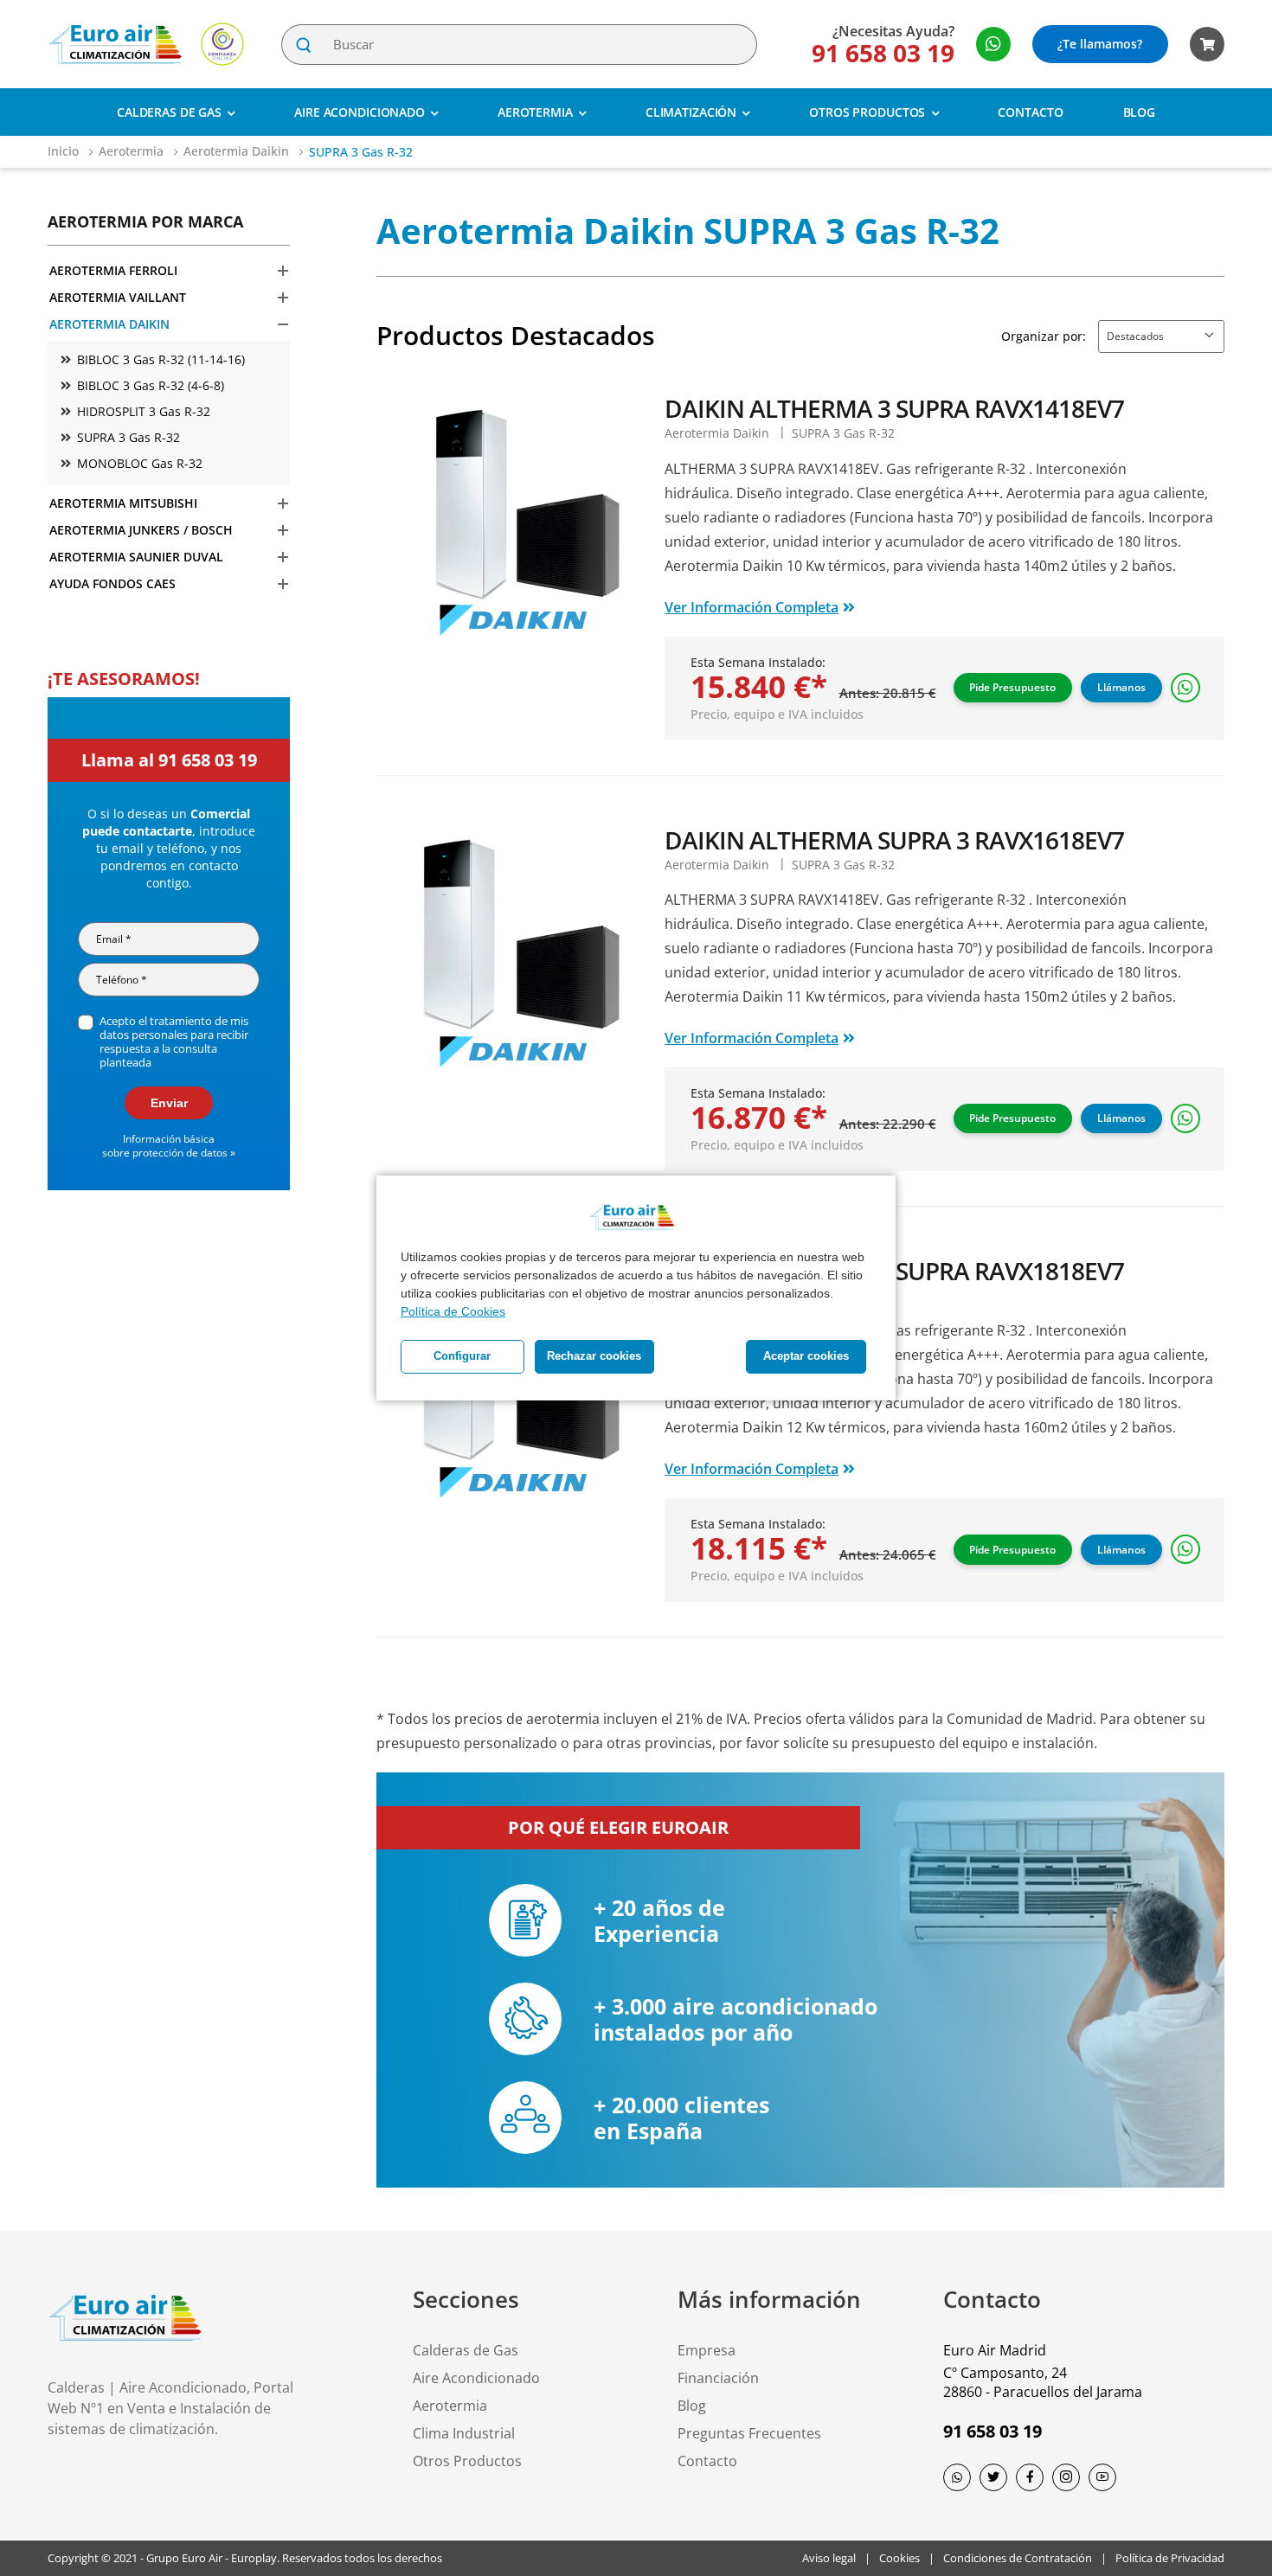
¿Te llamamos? (1100, 44)
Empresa (707, 2350)
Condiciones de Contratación (1018, 2558)
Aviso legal (829, 2558)
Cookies (899, 2558)
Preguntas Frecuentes (749, 2433)
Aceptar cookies (806, 1356)
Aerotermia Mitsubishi (123, 503)
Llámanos (1121, 687)
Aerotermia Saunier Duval (136, 557)
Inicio (65, 151)
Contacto (1030, 112)
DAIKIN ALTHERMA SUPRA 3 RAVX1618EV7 (894, 840)
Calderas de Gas (169, 112)
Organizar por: (1044, 336)
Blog (1140, 112)
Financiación (718, 2378)
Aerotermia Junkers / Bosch (141, 530)
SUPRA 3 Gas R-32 (128, 437)
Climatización (691, 112)
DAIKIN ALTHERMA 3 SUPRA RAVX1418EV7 (894, 408)
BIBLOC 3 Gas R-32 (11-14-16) (161, 359)
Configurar (462, 1356)
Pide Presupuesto (1012, 687)
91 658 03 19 (883, 53)
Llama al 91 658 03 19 (169, 760)
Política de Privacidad (1170, 2558)
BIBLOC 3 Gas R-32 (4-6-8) (151, 385)
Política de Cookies (453, 1311)
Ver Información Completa (752, 607)
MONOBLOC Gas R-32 (140, 463)
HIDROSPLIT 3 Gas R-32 (144, 411)
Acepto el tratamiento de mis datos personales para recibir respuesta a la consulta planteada (174, 1041)
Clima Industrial (464, 2433)
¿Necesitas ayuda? (893, 31)
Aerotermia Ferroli (113, 270)
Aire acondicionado (360, 112)
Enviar (169, 1103)
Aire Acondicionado (476, 2378)
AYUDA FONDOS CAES (112, 583)
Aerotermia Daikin (238, 151)
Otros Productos (867, 112)
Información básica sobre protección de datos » (169, 1146)
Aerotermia (535, 112)
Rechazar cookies (594, 1356)
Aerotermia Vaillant (118, 297)
